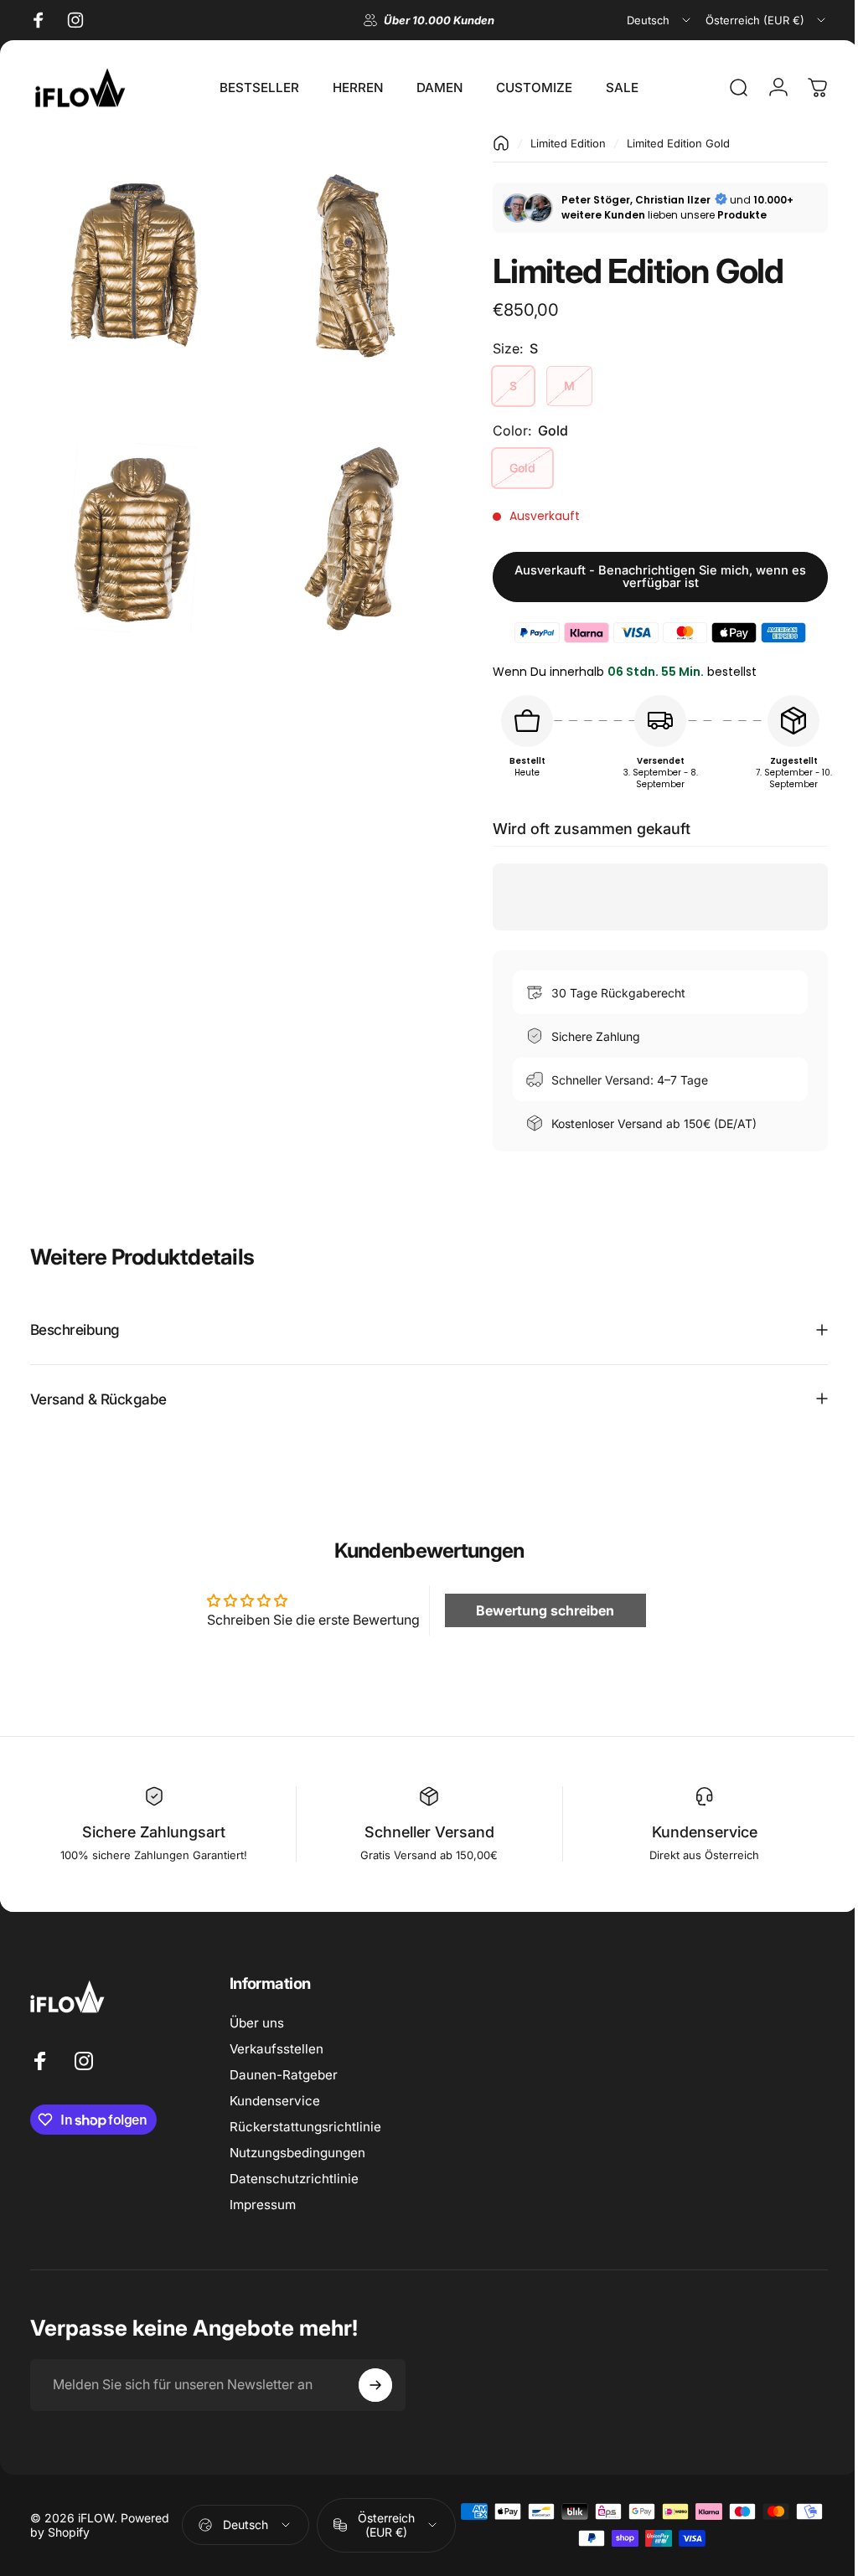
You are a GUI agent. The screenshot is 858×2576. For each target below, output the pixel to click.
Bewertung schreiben (537, 1610)
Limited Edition (556, 143)
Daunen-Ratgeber (284, 2075)
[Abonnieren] (375, 2385)
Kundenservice (275, 2101)
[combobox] (660, 20)
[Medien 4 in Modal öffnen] (346, 526)
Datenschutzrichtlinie (294, 2179)
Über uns (257, 2023)
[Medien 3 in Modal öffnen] (131, 526)
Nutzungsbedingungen (297, 2153)
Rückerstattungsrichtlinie (305, 2127)
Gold (510, 468)
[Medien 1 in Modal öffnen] (131, 261)
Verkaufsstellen (277, 2049)
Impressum (263, 2205)
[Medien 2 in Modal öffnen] (346, 261)
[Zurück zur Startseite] (488, 143)
